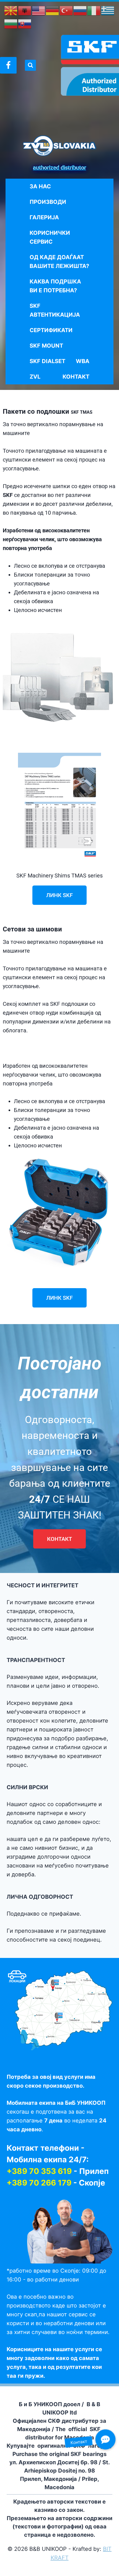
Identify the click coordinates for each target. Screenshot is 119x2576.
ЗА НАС (40, 186)
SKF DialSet (47, 361)
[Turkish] (66, 10)
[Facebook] (8, 65)
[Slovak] (25, 24)
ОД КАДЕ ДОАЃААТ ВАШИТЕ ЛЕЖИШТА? (59, 262)
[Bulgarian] (11, 24)
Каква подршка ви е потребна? (55, 286)
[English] (39, 10)
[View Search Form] (30, 65)
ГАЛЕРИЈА (44, 217)
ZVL (35, 377)
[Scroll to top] (17, 2570)
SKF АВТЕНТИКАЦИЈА (55, 310)
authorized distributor (59, 168)
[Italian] (94, 10)
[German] (53, 10)
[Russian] (80, 10)
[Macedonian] (11, 10)
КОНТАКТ (76, 377)
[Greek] (108, 10)
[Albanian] (25, 10)
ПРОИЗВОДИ (48, 202)
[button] (105, 2439)
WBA (83, 361)
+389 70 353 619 (39, 2171)
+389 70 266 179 (39, 2183)
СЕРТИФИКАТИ (51, 330)
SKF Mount (46, 346)
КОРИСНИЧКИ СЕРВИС (50, 237)
